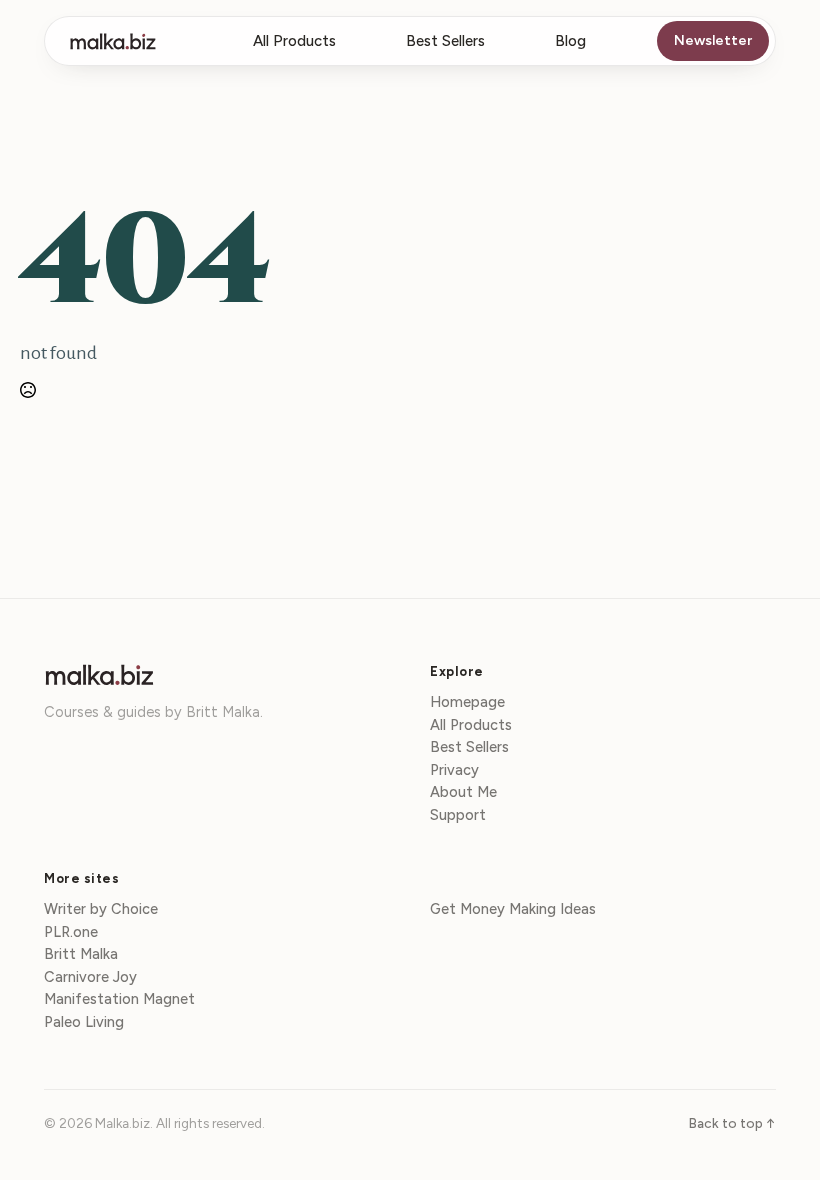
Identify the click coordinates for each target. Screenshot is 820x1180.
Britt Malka (81, 955)
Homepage (467, 703)
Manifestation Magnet (119, 1000)
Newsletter (713, 40)
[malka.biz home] (113, 41)
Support (458, 816)
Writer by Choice (101, 910)
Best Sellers (445, 41)
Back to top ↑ (732, 1123)
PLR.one (71, 933)
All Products (294, 41)
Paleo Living (84, 1023)
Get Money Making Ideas (513, 910)
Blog (570, 41)
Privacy (454, 771)
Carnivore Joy (90, 978)
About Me (463, 793)
